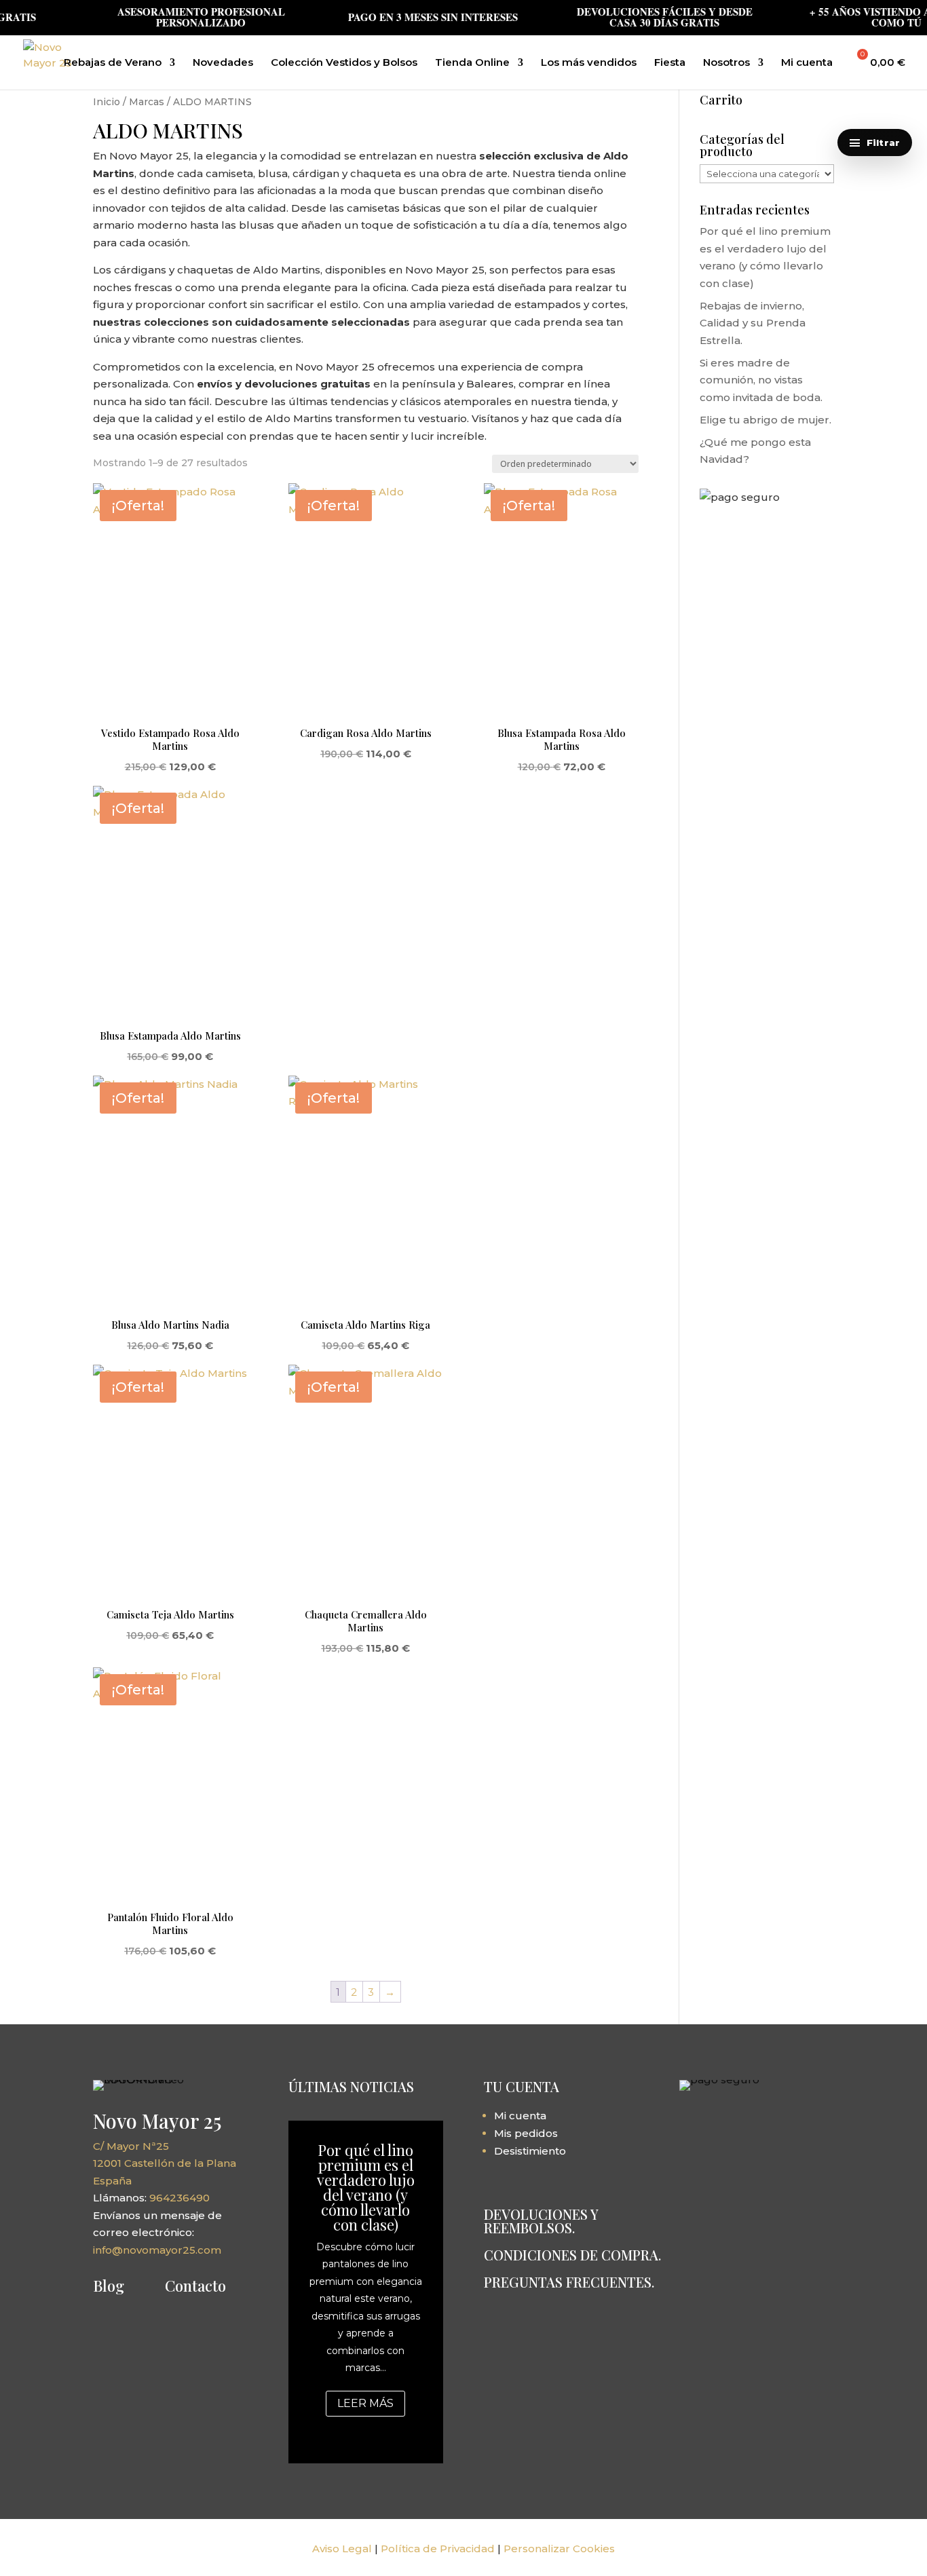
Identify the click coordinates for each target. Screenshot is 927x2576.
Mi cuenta (807, 63)
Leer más (365, 2403)
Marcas (147, 102)
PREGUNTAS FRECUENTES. (569, 2282)
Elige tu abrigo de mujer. (765, 420)
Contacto (195, 2286)
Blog (109, 2286)
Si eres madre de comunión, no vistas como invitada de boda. (761, 380)
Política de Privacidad (438, 2549)
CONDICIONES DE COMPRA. (572, 2255)
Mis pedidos (526, 2133)
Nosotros (726, 63)
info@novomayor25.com (157, 2250)
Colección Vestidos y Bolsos (344, 63)
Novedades (223, 63)
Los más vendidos (589, 63)
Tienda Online (472, 63)
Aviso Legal (342, 2549)
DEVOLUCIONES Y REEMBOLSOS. (541, 2221)
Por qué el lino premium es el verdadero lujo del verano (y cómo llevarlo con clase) (366, 2187)
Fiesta (670, 63)
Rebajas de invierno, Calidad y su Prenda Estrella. (753, 323)
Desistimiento (530, 2151)
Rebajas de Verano (113, 63)
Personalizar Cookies (559, 2549)
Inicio (107, 102)
